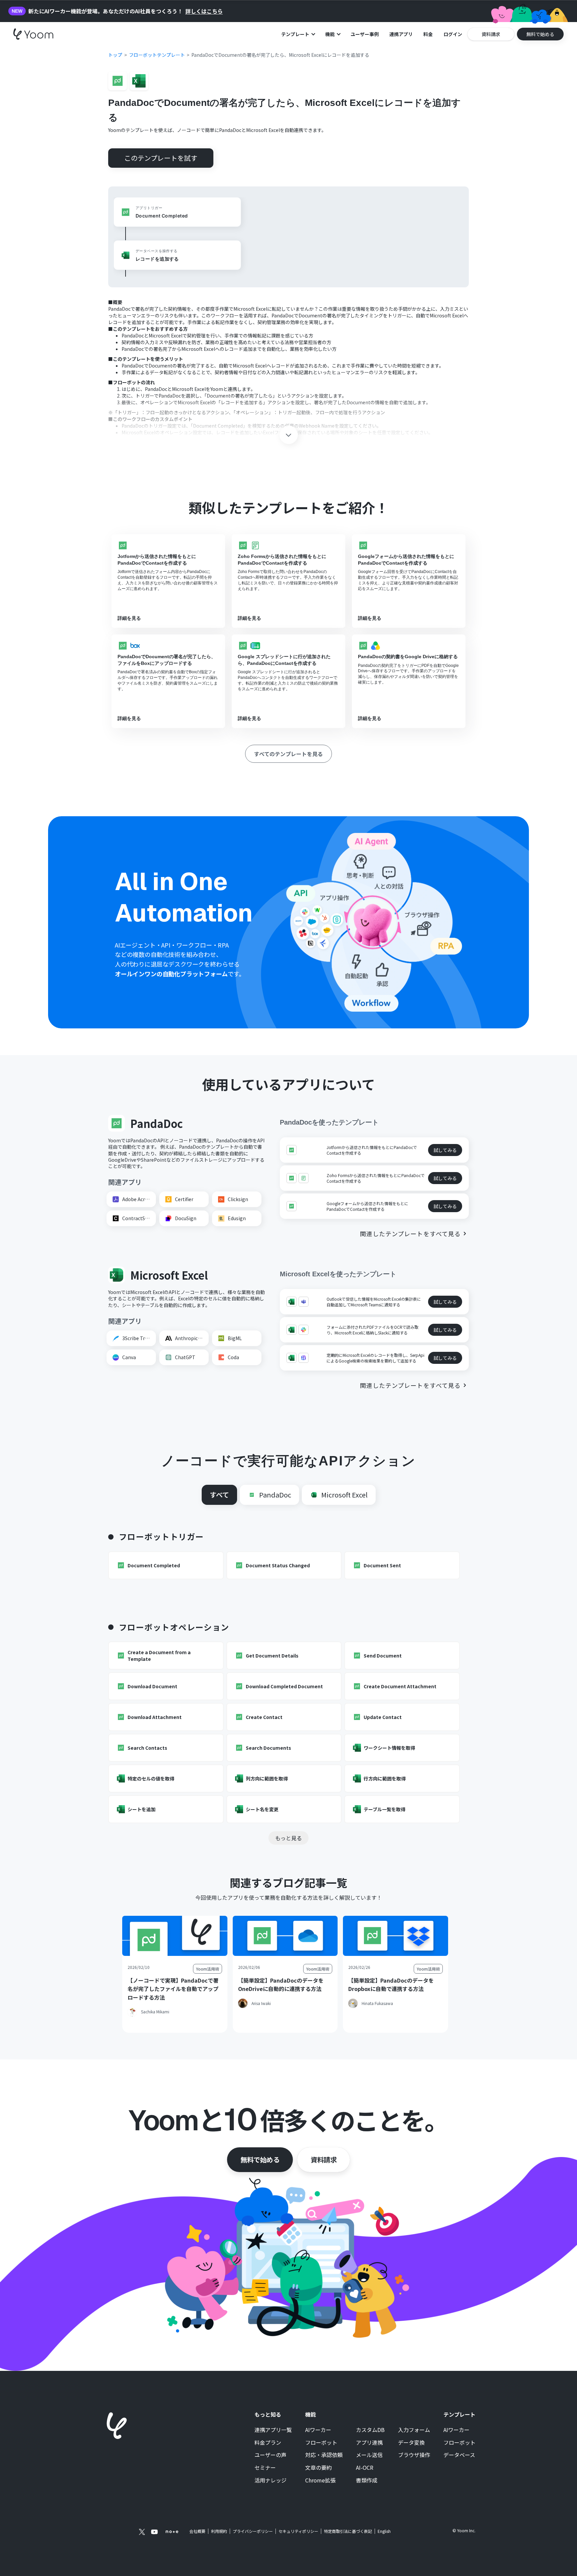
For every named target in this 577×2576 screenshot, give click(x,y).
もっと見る (288, 1838)
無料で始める (260, 2160)
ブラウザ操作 (414, 2455)
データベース (459, 2455)
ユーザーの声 (270, 2455)
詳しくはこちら (204, 11)
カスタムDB (370, 2430)
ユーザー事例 (365, 34)
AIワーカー (318, 2430)
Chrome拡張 (320, 2480)
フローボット (321, 2443)
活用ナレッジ (270, 2480)
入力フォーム (414, 2430)
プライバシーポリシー (253, 2531)
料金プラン (268, 2443)
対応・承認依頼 (324, 2455)
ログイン (453, 34)
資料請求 (324, 2160)
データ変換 (411, 2443)
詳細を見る (129, 618)
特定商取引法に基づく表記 (348, 2531)
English (384, 2531)
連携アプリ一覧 (273, 2430)
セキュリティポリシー (298, 2531)
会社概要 (197, 2531)
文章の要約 (319, 2468)
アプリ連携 (369, 2443)
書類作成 (367, 2480)
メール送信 (369, 2455)
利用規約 (219, 2531)
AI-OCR (365, 2468)
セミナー (265, 2468)
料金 (428, 34)
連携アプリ (401, 34)
